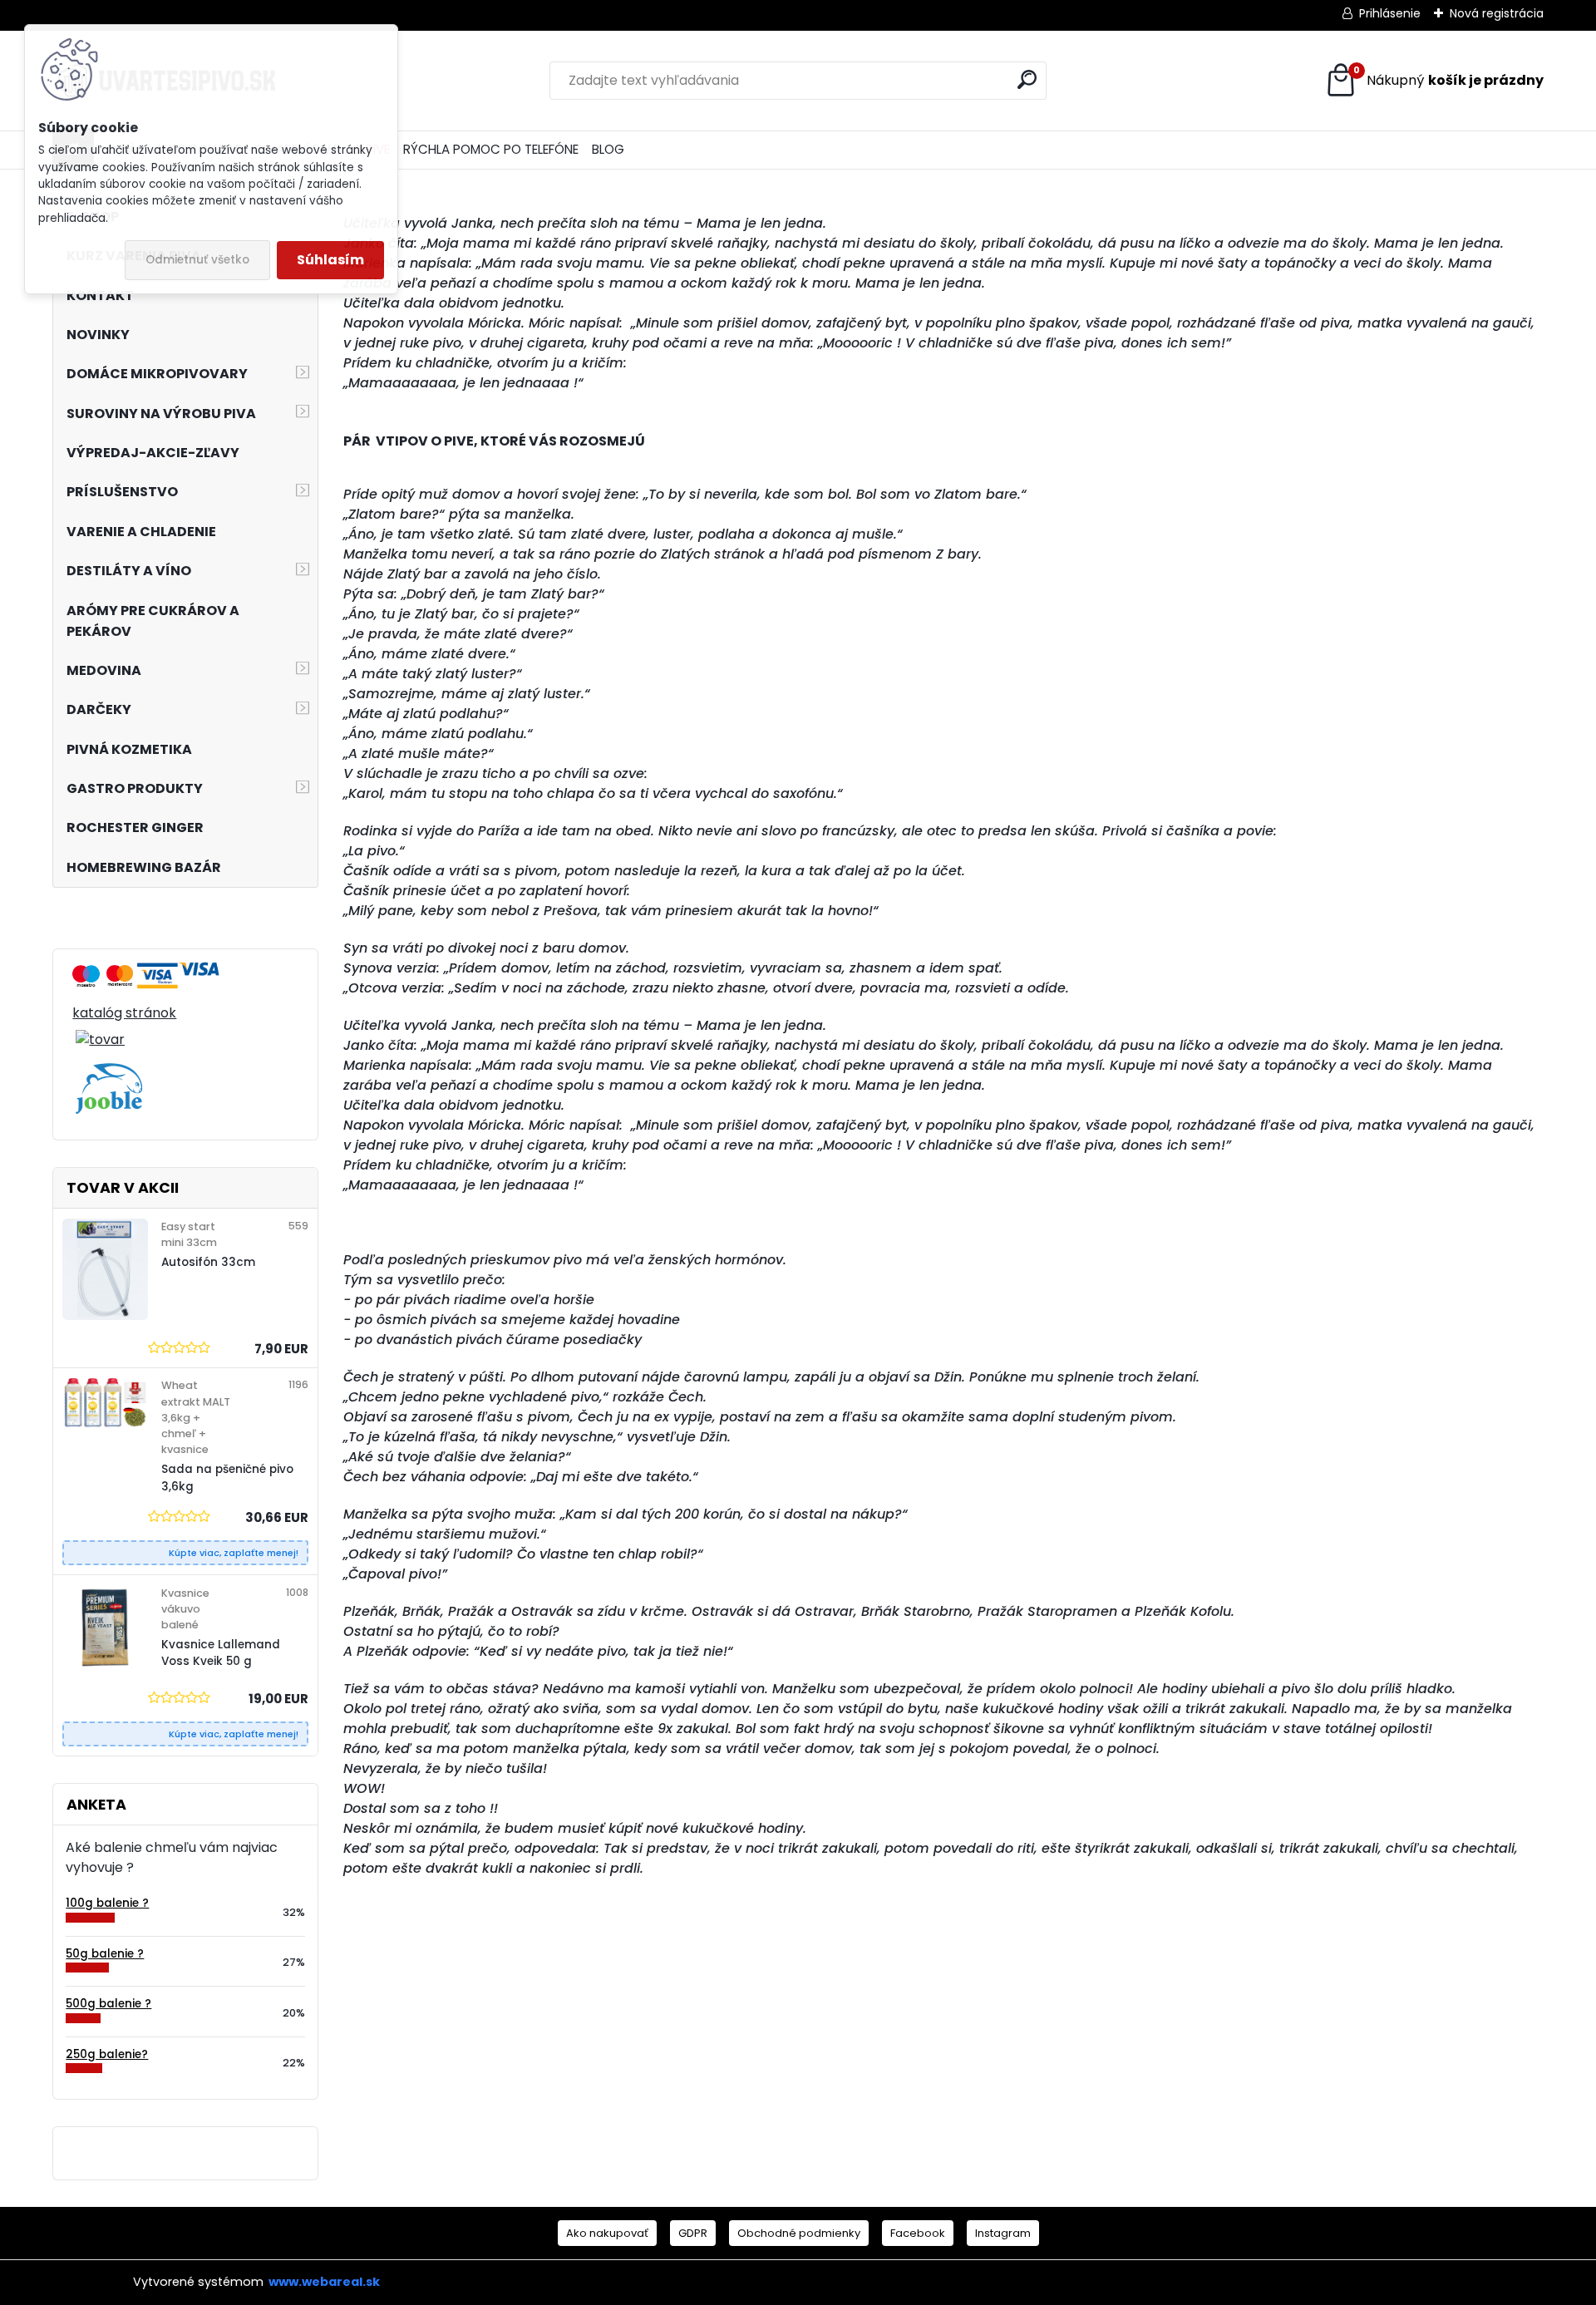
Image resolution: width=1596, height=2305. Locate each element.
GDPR (693, 2233)
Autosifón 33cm (208, 1262)
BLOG (608, 149)
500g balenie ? (108, 2004)
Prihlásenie (1390, 13)
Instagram (1003, 2233)
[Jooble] (109, 1073)
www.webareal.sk (324, 2282)
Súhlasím (330, 260)
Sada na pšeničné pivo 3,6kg (227, 1478)
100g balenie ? (107, 1903)
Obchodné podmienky (799, 2233)
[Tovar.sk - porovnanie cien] (86, 971)
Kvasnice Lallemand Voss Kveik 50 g (221, 1653)
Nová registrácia (1497, 13)
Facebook (918, 2233)
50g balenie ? (105, 1954)
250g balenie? (107, 2054)
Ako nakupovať (607, 2233)
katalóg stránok (124, 1013)
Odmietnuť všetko (197, 260)
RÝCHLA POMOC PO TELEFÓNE (491, 149)
